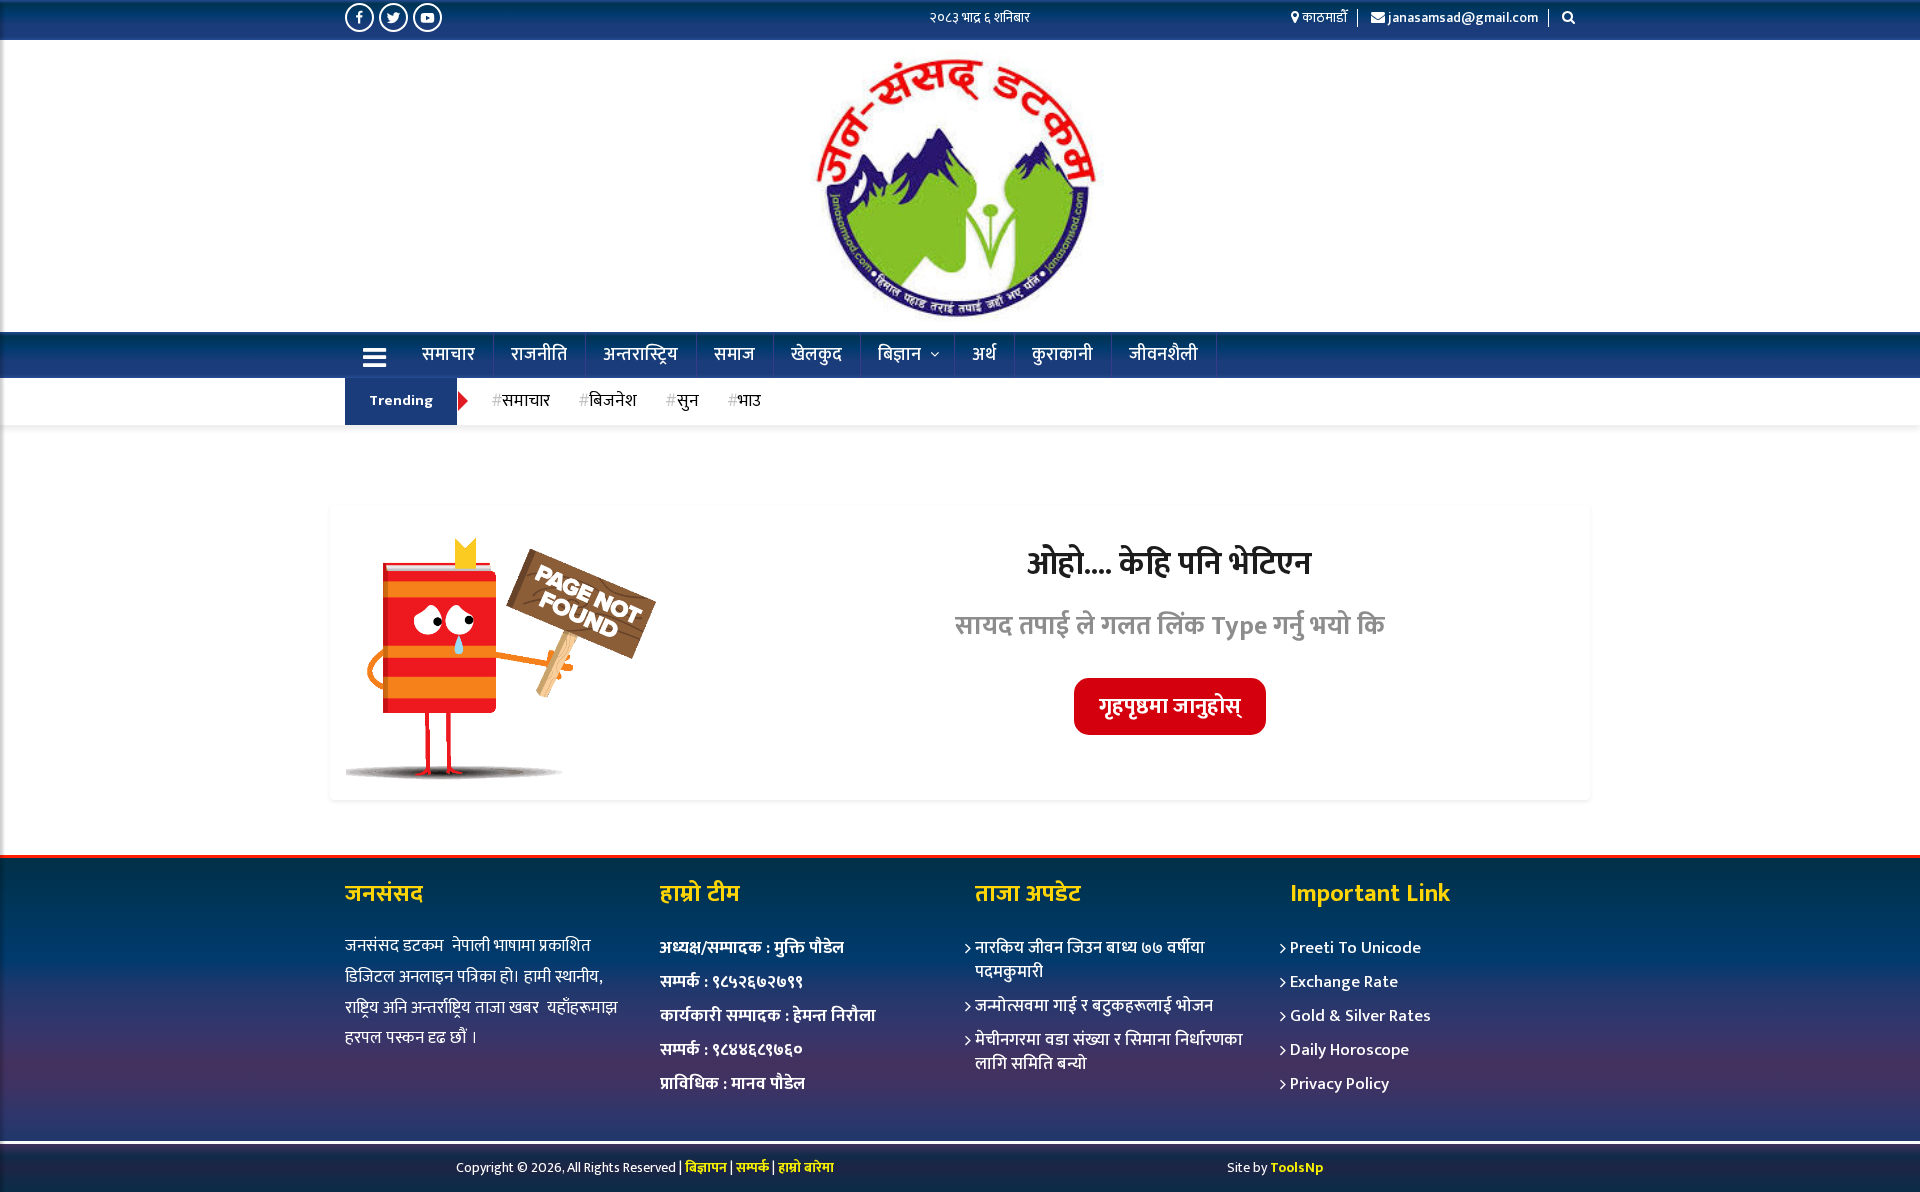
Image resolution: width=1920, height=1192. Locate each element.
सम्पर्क (754, 1167)
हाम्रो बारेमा (806, 1167)
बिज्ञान (899, 355)
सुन (688, 400)
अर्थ (984, 355)
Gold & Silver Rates (1360, 1016)
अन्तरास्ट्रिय (640, 355)
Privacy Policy (1339, 1084)
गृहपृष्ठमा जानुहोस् (1170, 706)
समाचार (448, 355)
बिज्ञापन (706, 1167)
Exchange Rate (1344, 982)
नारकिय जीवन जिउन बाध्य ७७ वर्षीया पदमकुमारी (1090, 960)
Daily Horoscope (1349, 1050)
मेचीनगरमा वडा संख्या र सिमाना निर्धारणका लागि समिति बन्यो (1109, 1052)
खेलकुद (816, 355)
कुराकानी (1062, 355)
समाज (734, 355)
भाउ (749, 400)
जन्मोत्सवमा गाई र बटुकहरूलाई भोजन (1094, 1006)
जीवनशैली (1163, 355)
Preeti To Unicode (1355, 948)
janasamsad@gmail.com (1463, 17)
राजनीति (539, 355)
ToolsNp (1296, 1167)
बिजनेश (613, 400)
